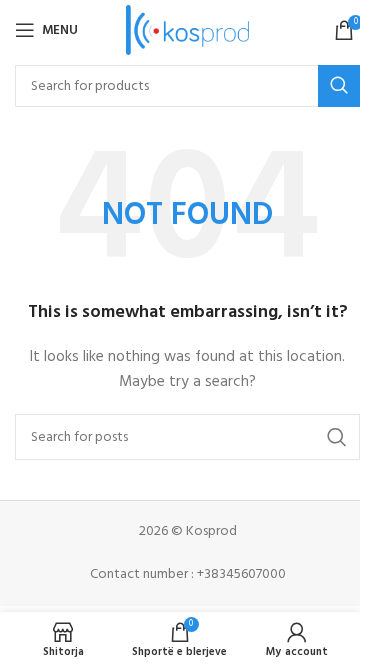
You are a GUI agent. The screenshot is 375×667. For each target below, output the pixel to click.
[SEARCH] (339, 86)
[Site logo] (187, 30)
